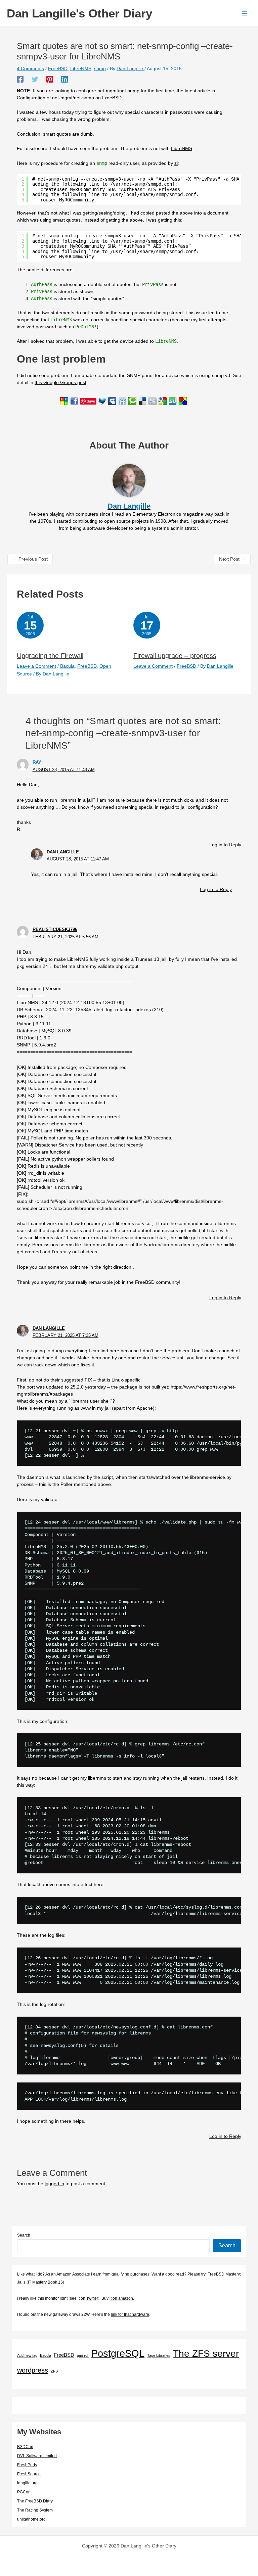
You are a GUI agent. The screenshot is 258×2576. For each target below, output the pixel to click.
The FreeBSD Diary (35, 2501)
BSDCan (25, 2447)
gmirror (83, 2355)
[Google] (163, 401)
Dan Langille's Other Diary (79, 13)
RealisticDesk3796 (55, 929)
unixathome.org (31, 2519)
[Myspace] (112, 401)
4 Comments (30, 68)
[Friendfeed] (122, 401)
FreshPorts (27, 2465)
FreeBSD (58, 68)
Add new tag (27, 2355)
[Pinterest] (50, 79)
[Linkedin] (64, 79)
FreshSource (29, 2474)
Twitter (92, 2298)
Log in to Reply (225, 845)
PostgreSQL (118, 2353)
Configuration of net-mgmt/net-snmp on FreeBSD (69, 98)
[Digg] (153, 401)
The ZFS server (206, 2354)
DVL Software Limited (37, 2456)
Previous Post (30, 559)
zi (176, 163)
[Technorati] (132, 401)
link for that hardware (130, 2314)
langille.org (27, 2483)
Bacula (67, 666)
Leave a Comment (36, 666)
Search (24, 2235)
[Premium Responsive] (183, 401)
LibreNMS (81, 68)
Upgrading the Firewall (50, 656)
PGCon (24, 2492)
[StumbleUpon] (173, 401)
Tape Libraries (159, 2355)
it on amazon (121, 2298)
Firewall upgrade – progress (175, 656)
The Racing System (35, 2510)
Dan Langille (63, 852)
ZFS (54, 2371)
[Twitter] (35, 79)
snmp (100, 68)
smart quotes (67, 220)
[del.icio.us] (142, 401)
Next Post (232, 559)
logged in (54, 2184)
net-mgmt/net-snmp (118, 91)
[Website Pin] (64, 401)
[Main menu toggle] (244, 13)
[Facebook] (20, 79)
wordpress (33, 2370)
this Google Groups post (60, 382)
